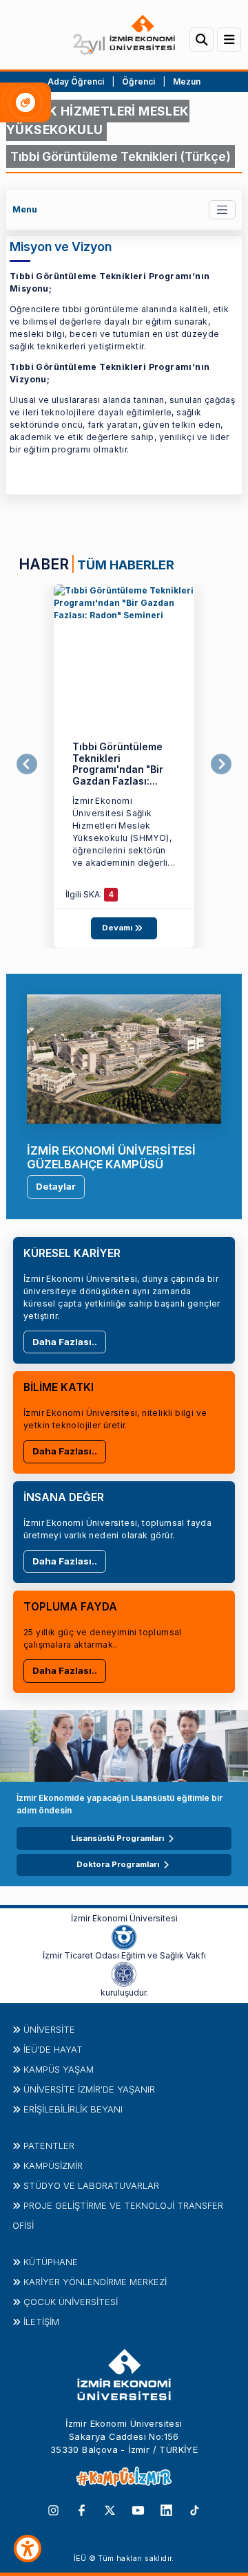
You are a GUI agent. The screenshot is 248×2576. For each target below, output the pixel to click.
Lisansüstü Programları (117, 1838)
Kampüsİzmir (53, 2165)
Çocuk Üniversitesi (71, 2302)
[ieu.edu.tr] (124, 35)
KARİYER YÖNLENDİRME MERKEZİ (95, 2282)
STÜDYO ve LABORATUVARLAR (91, 2185)
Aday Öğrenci (76, 81)
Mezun (187, 81)
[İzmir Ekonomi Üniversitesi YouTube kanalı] (138, 2509)
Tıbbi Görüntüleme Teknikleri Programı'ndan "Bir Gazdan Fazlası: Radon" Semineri (118, 769)
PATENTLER (49, 2146)
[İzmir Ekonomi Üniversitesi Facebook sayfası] (82, 2509)
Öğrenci (139, 81)
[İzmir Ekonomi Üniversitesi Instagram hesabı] (53, 2509)
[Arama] (201, 40)
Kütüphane (51, 2262)
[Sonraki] (221, 764)
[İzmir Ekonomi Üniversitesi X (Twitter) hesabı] (110, 2509)
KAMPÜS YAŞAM (59, 2069)
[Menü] (229, 40)
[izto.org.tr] (124, 1936)
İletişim (41, 2322)
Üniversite (49, 2029)
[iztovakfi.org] (124, 1973)
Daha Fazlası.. (65, 1342)
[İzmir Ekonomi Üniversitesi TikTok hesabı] (195, 2509)
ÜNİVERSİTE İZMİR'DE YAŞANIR (89, 2089)
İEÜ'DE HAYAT (53, 2049)
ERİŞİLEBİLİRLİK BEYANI (73, 2109)
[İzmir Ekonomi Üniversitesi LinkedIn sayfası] (166, 2509)
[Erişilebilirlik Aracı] (28, 2548)
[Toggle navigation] (222, 209)
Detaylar (56, 1186)
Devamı (118, 928)
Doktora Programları (118, 1864)
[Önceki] (27, 764)
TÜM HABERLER (126, 565)
